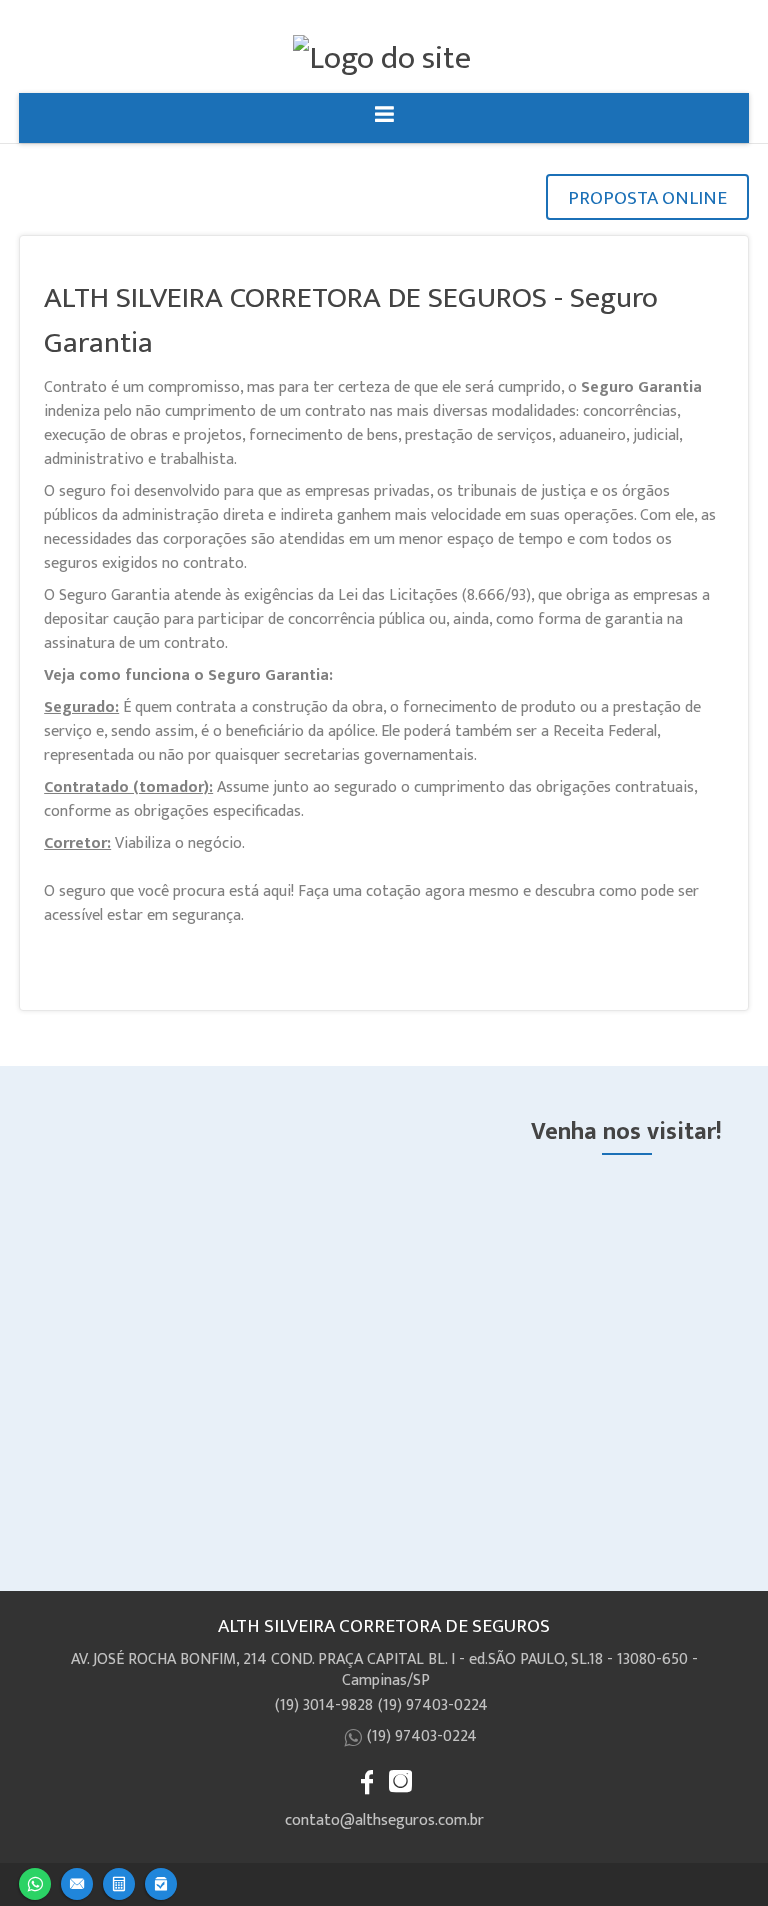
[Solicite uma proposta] (119, 1881)
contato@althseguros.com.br (384, 1820)
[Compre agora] (161, 1881)
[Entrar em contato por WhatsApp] (35, 1881)
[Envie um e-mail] (77, 1881)
